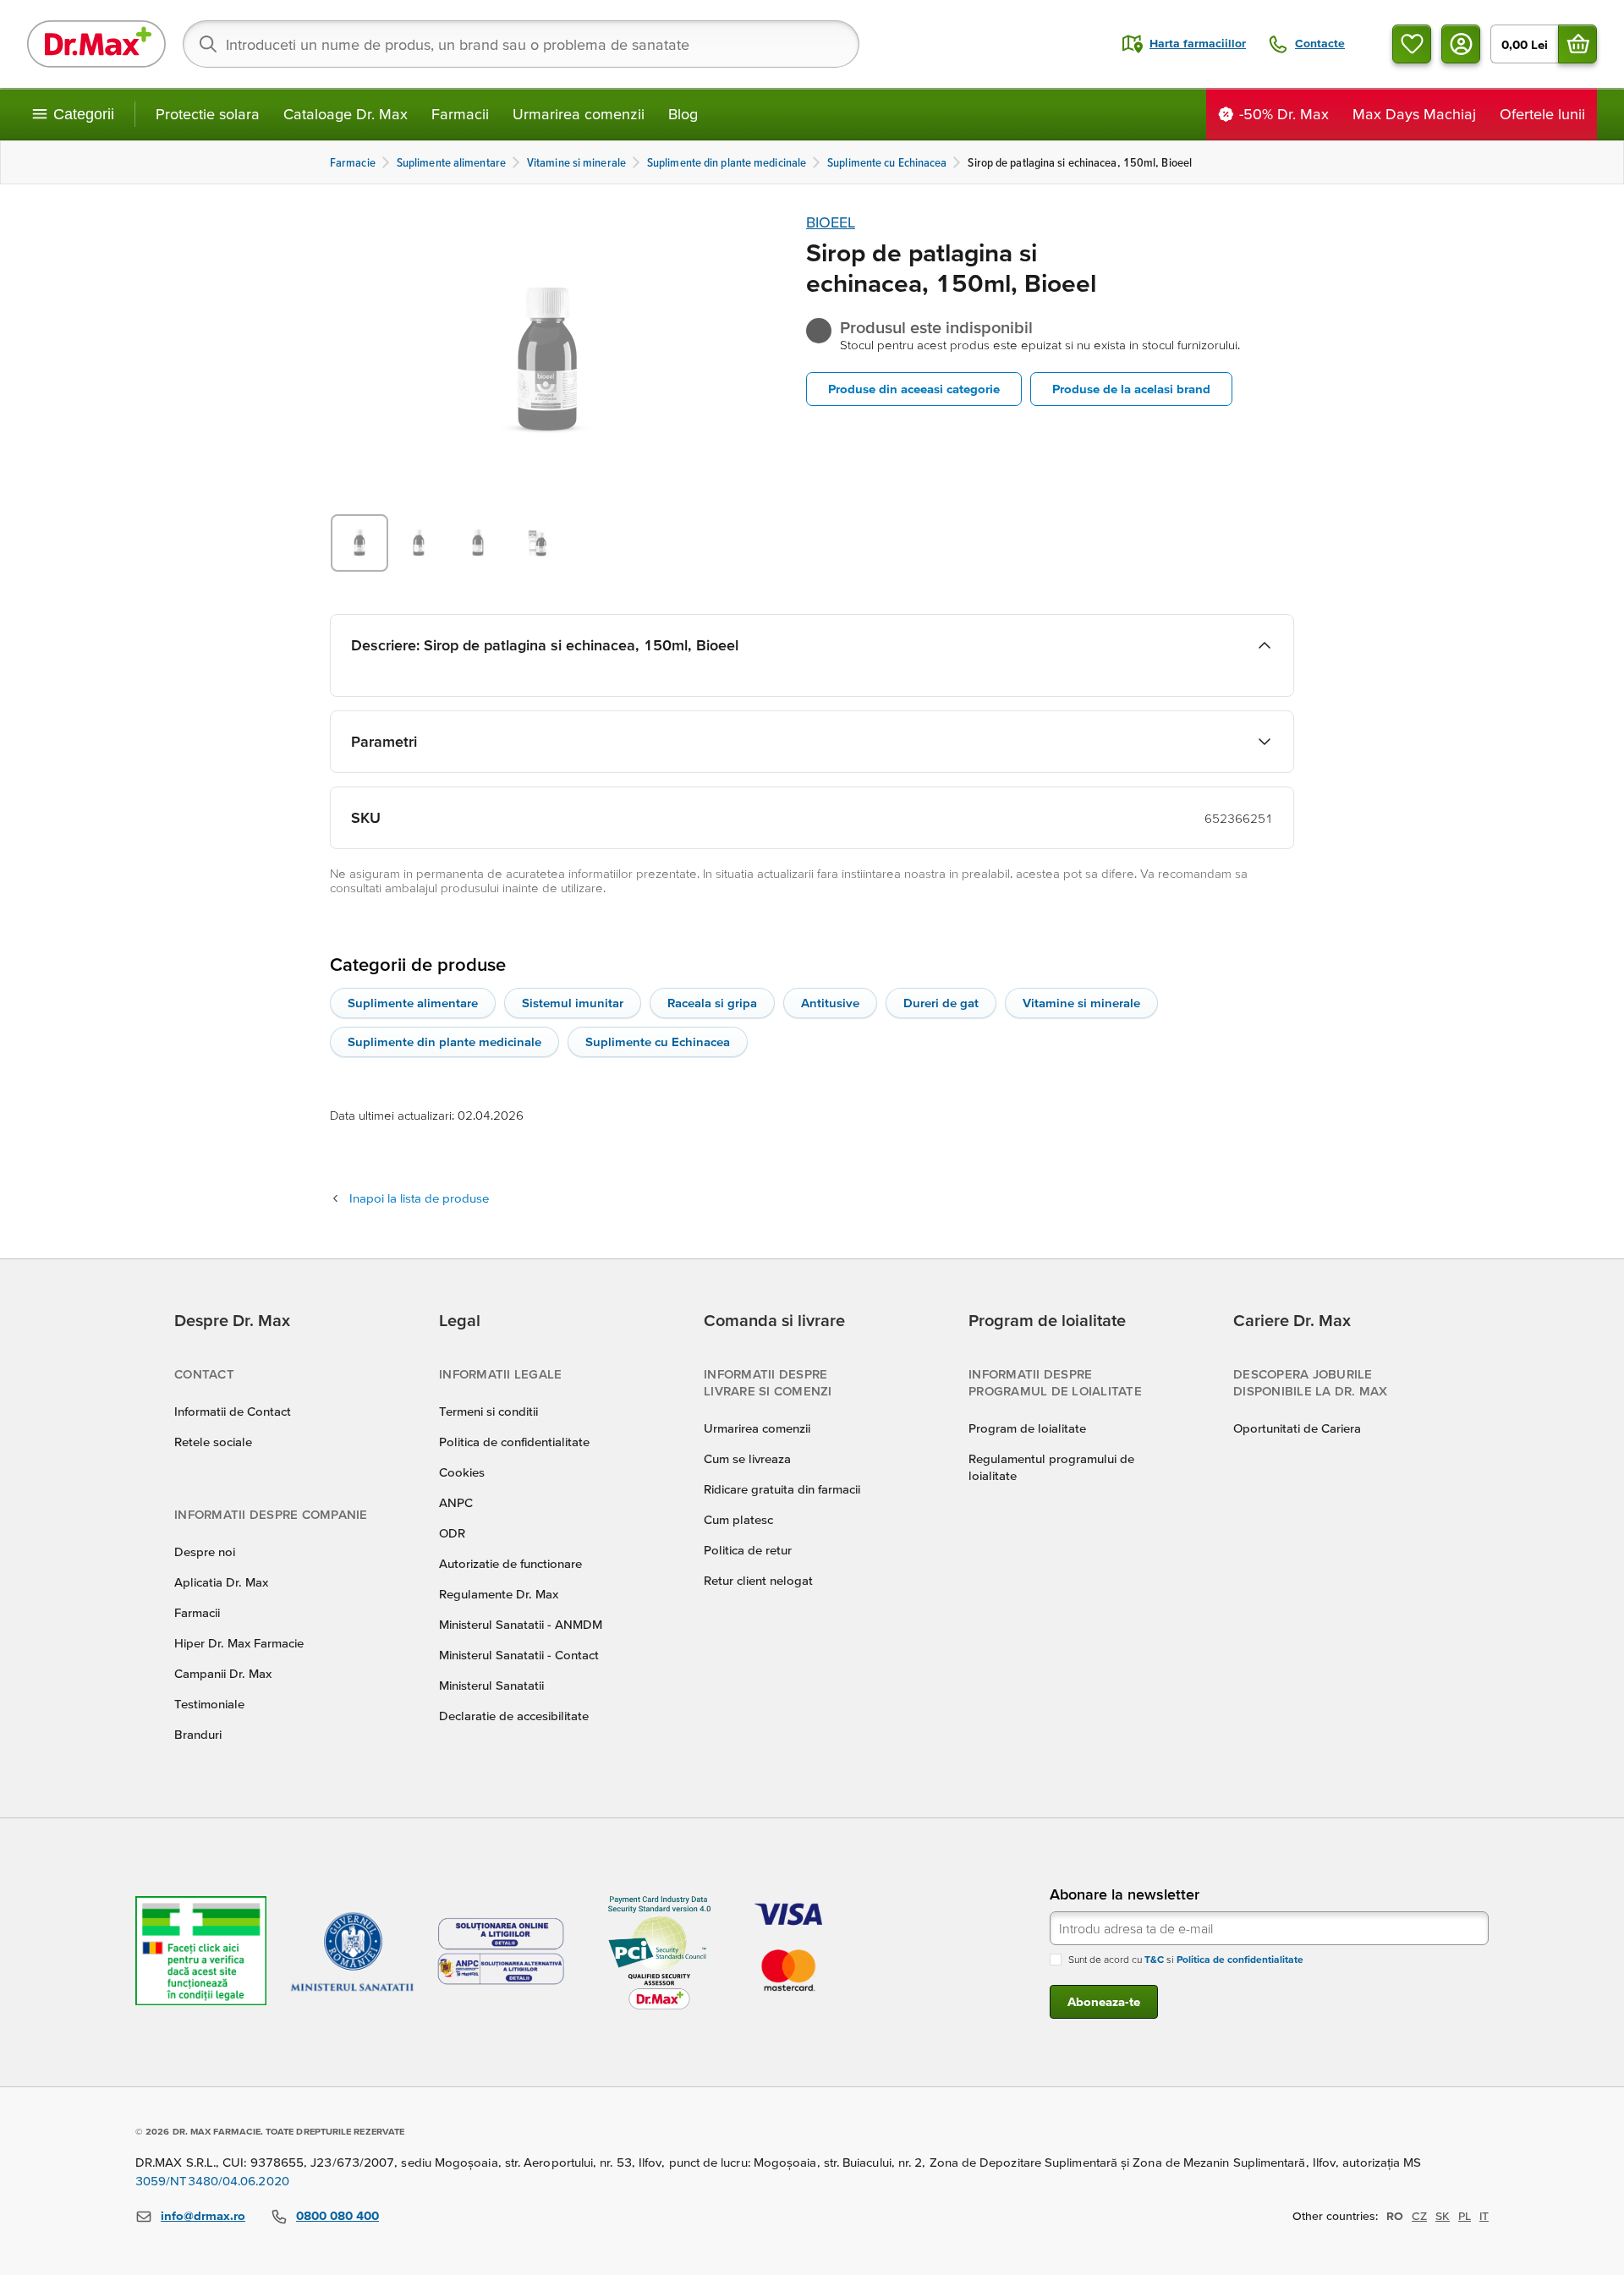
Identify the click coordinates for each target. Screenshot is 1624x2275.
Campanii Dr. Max (223, 1673)
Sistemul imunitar (573, 1003)
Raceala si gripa (712, 1003)
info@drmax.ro (203, 2215)
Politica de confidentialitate (514, 1442)
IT (1484, 2216)
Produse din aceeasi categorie (914, 389)
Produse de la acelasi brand (1131, 389)
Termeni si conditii (488, 1411)
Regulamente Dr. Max (499, 1594)
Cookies (462, 1472)
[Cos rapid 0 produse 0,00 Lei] (1577, 44)
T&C (1154, 1959)
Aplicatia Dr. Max (221, 1582)
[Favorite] (1412, 44)
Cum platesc (738, 1519)
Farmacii (460, 114)
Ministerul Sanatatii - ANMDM (521, 1624)
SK (1443, 2216)
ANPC (456, 1502)
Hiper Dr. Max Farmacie (239, 1643)
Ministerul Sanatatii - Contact (519, 1655)
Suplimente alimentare (413, 1003)
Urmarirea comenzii (579, 114)
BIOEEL (831, 222)
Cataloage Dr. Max (346, 114)
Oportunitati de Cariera (1297, 1428)
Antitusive (830, 1003)
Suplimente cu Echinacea (658, 1042)
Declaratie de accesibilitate (514, 1716)
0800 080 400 (337, 2215)
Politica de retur (748, 1550)
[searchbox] (521, 44)
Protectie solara (208, 114)
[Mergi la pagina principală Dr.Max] (96, 44)
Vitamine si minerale (1081, 1003)
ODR (452, 1533)
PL (1465, 2216)
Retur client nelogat (758, 1580)
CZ (1419, 2216)
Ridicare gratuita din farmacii (782, 1489)
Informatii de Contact (233, 1411)
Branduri (198, 1734)
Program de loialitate (1027, 1428)
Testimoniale (209, 1704)
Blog (683, 114)
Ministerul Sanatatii (491, 1685)
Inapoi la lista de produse (419, 1198)
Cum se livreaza (747, 1458)
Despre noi (205, 1551)
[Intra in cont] (1461, 44)
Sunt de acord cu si (1186, 1959)
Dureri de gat (941, 1003)
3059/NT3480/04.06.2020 (212, 2181)
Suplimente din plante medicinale (444, 1042)
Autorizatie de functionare (510, 1563)
